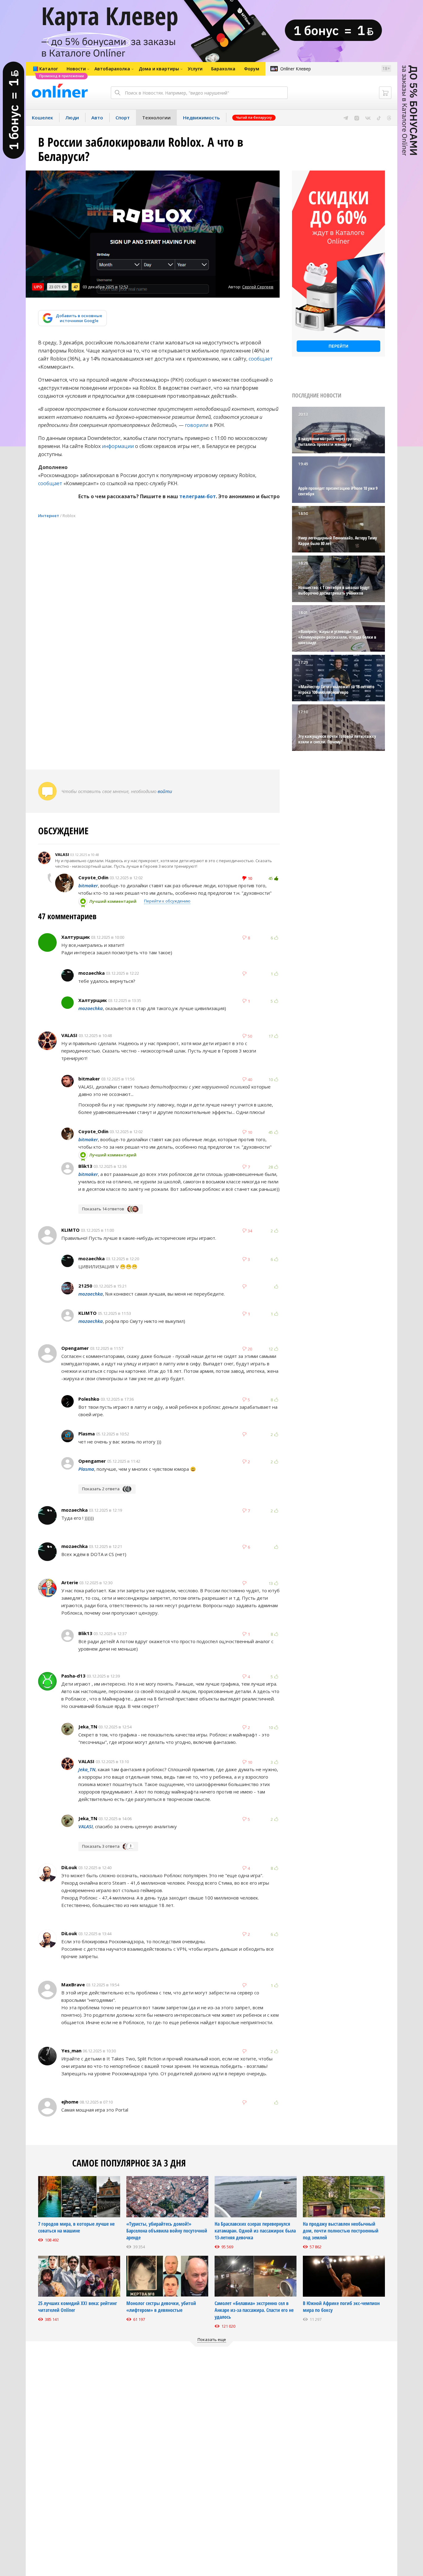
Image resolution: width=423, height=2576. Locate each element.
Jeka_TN (88, 1727)
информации (118, 446)
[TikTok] (379, 117)
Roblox (69, 516)
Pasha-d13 (73, 1676)
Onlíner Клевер (296, 69)
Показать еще (212, 2339)
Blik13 (85, 1166)
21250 (85, 1286)
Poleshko (89, 1399)
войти (165, 791)
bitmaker (88, 885)
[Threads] (389, 117)
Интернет (49, 516)
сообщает (261, 359)
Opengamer (75, 1348)
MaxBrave (73, 1984)
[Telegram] (346, 117)
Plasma (87, 1434)
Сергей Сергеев (258, 287)
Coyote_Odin (93, 877)
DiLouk (69, 1867)
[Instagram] (357, 117)
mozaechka (92, 973)
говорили (197, 425)
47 (76, 287)
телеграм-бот (198, 496)
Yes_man (71, 2051)
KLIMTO (70, 1230)
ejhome (70, 2102)
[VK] (368, 117)
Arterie (70, 1582)
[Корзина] (385, 93)
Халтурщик (76, 937)
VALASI (62, 854)
